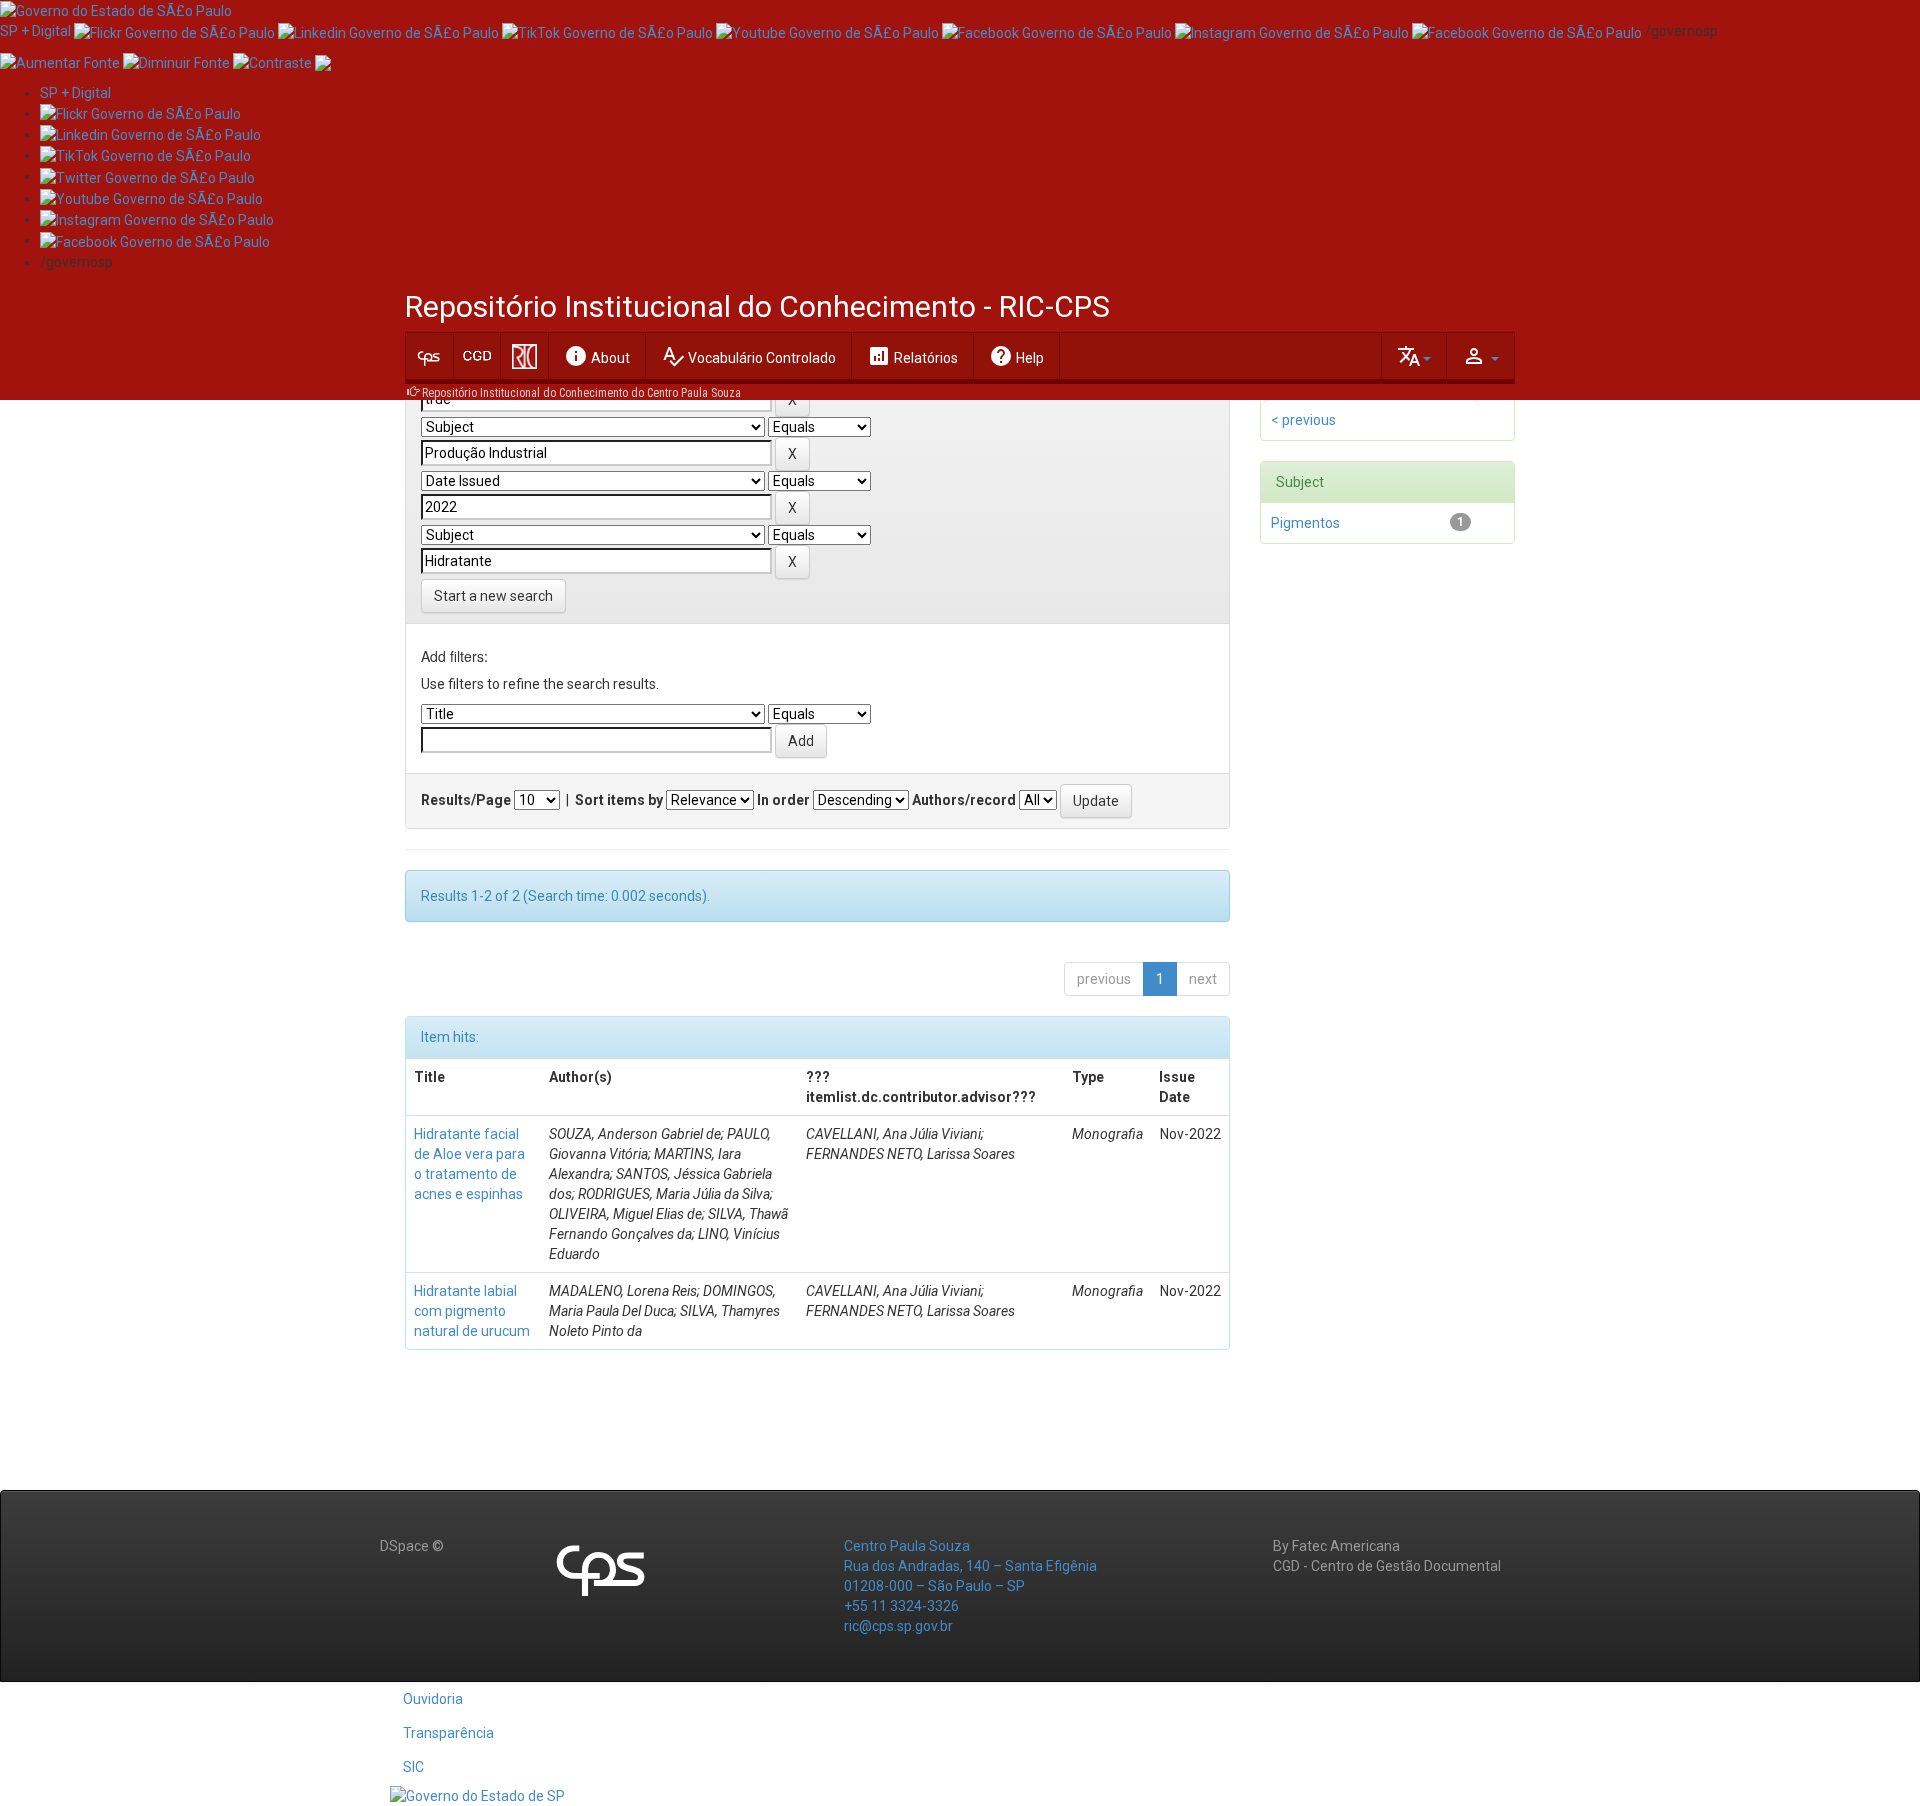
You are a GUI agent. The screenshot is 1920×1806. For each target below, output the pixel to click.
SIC (413, 1767)
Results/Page (466, 800)
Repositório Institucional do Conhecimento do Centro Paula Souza (581, 393)
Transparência (448, 1733)
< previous (1303, 420)
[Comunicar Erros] (323, 61)
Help (1016, 356)
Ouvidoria (433, 1699)
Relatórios (912, 356)
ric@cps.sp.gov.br (898, 1626)
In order (783, 800)
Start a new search (493, 596)
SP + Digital (35, 31)
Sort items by (619, 800)
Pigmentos (1305, 523)
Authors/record (964, 800)
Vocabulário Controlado (748, 356)
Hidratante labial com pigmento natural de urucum (472, 1311)
